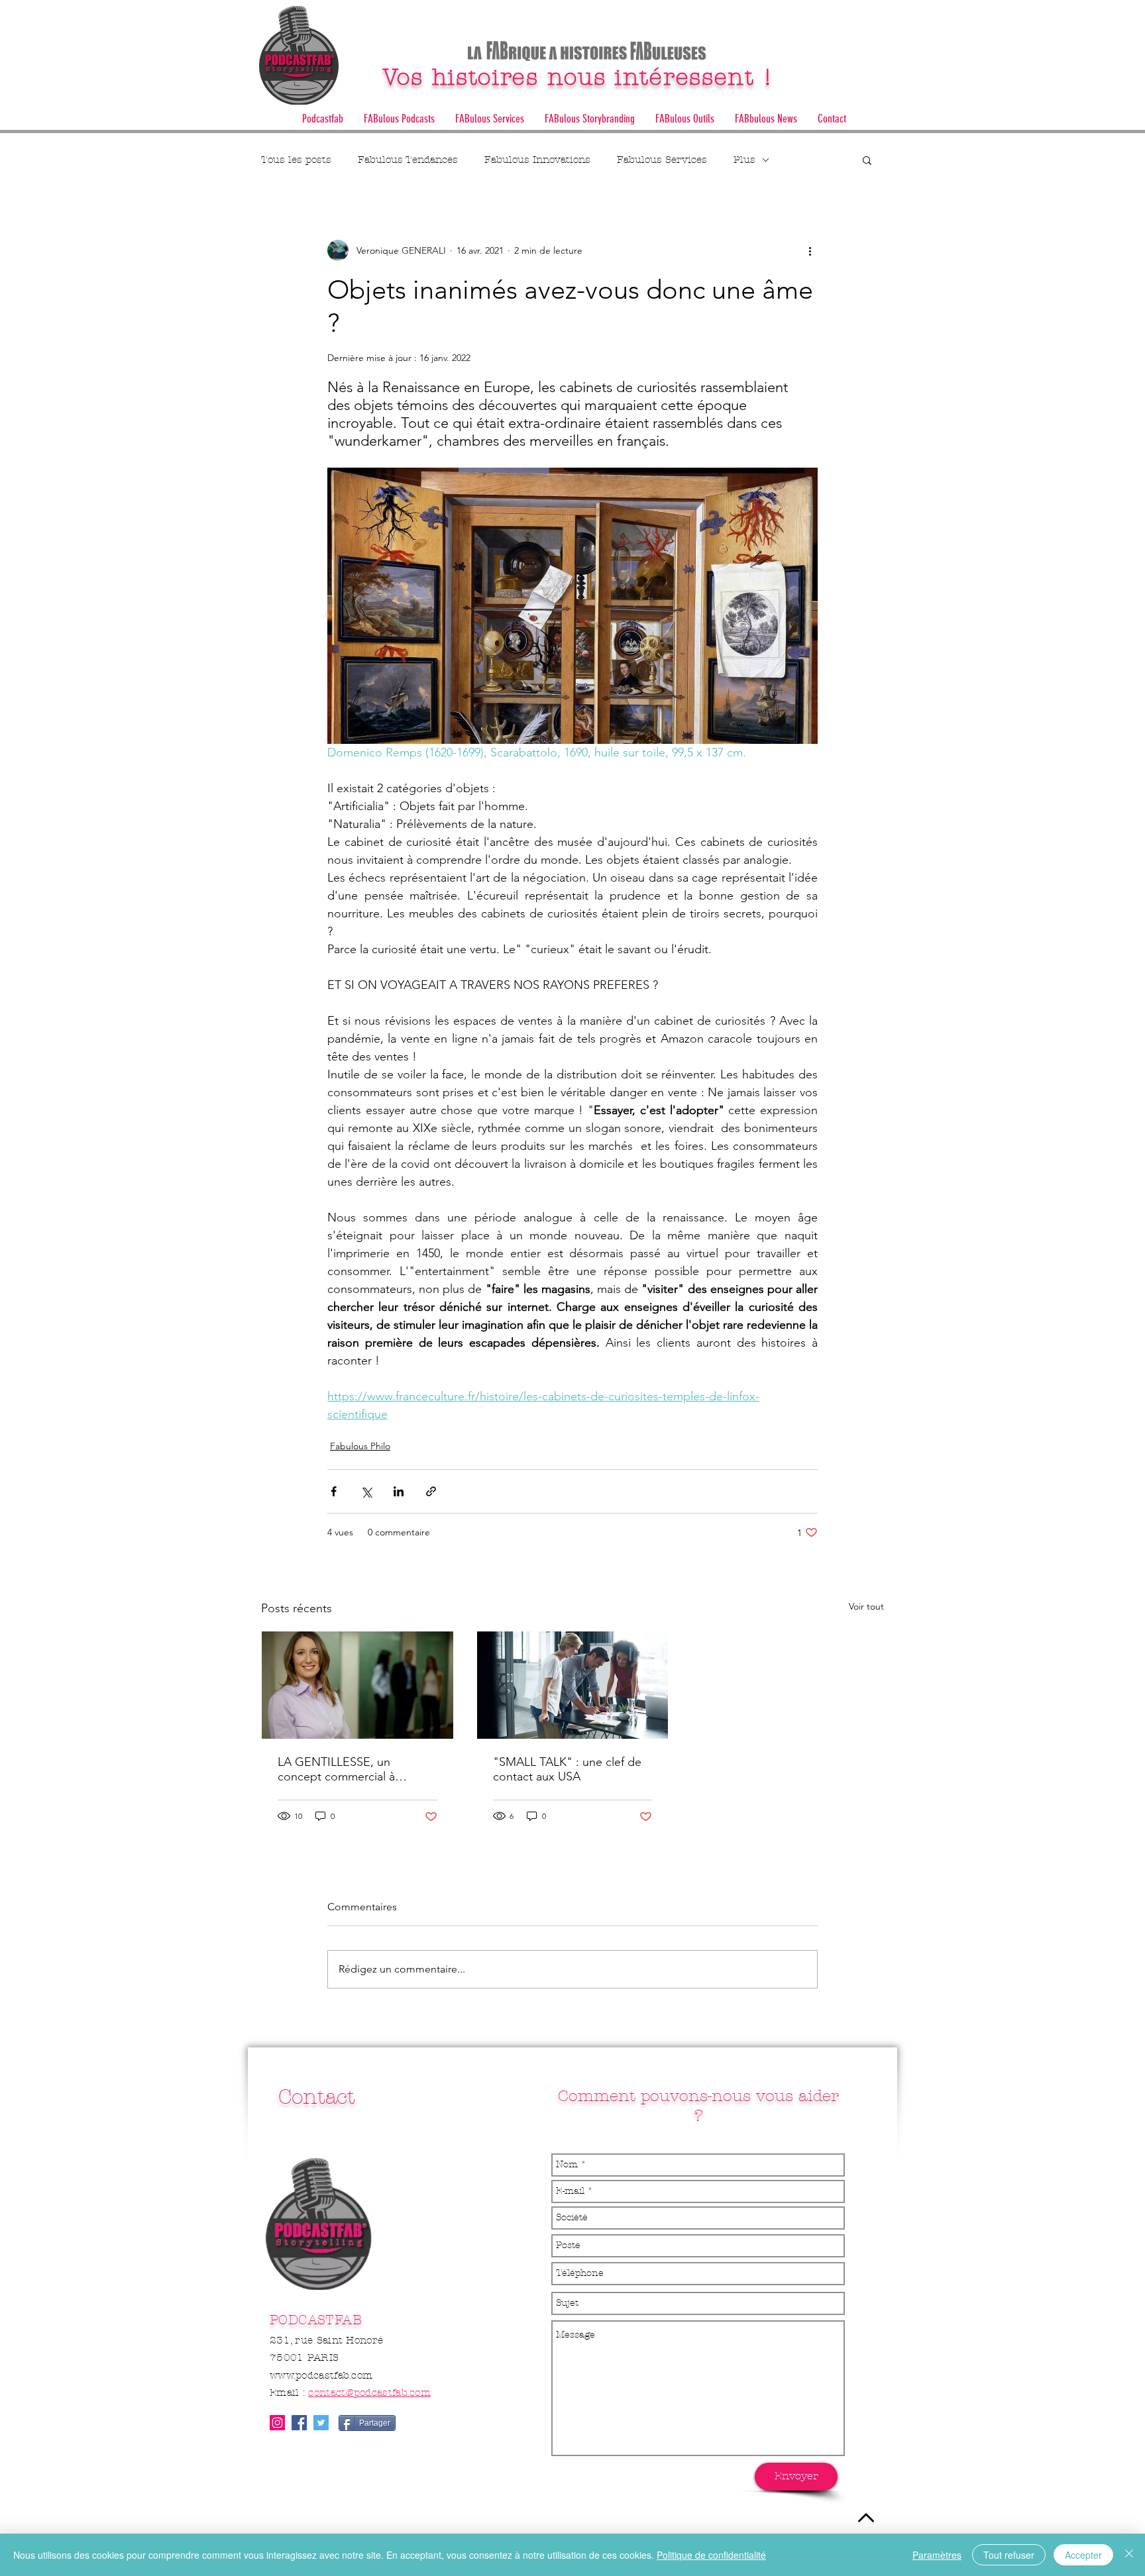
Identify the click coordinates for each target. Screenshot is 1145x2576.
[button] (489, 119)
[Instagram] (277, 2423)
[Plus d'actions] (810, 250)
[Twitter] (321, 2423)
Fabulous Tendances (408, 160)
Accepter (1083, 2555)
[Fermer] (1129, 2555)
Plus (744, 160)
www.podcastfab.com (321, 2375)
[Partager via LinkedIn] (399, 1491)
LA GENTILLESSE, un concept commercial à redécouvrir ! (336, 1769)
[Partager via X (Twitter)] (366, 1491)
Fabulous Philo (360, 1446)
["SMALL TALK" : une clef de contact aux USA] (573, 1685)
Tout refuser (1009, 2555)
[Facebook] (299, 2423)
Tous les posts (296, 160)
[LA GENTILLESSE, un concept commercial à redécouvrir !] (357, 1685)
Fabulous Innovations (537, 160)
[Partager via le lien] (431, 1491)
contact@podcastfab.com (369, 2393)
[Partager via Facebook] (334, 1491)
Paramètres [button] (937, 2555)
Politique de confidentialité (711, 2555)
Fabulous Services (662, 160)
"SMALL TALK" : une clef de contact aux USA (567, 1769)
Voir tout (866, 1606)
